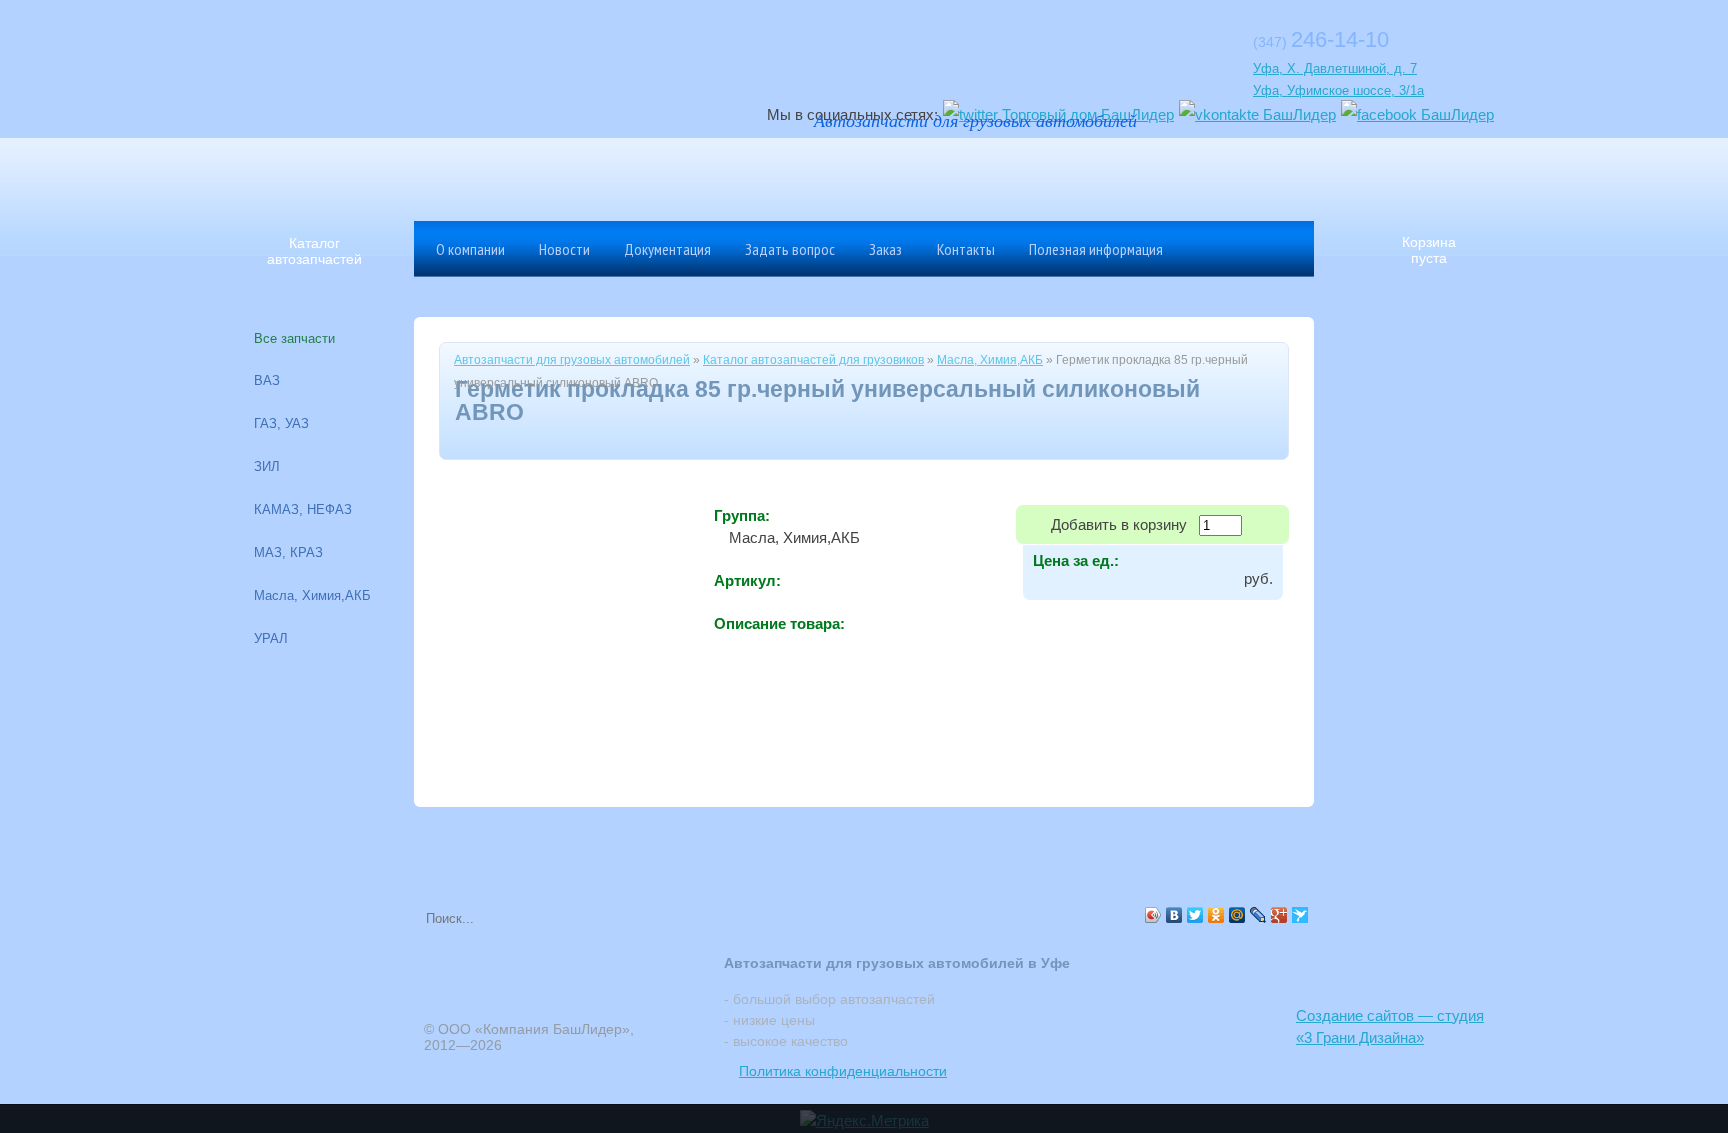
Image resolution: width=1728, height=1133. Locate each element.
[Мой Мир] (1237, 915)
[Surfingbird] (1300, 915)
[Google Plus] (1279, 915)
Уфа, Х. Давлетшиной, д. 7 (1335, 68)
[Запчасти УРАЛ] (949, 175)
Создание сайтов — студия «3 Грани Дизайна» (1390, 1027)
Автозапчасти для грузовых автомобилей (572, 360)
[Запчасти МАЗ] (879, 175)
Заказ (885, 249)
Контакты (966, 249)
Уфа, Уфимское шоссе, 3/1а (1338, 90)
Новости (564, 249)
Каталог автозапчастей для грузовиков (813, 360)
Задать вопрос (790, 249)
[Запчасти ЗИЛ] (1159, 175)
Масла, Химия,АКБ (990, 360)
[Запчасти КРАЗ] (1089, 175)
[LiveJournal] (1258, 915)
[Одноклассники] (1216, 915)
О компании (470, 249)
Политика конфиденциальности (843, 1071)
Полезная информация (1096, 249)
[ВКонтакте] (1174, 915)
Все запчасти (294, 338)
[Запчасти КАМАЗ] (1019, 175)
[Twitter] (1195, 915)
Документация (667, 249)
